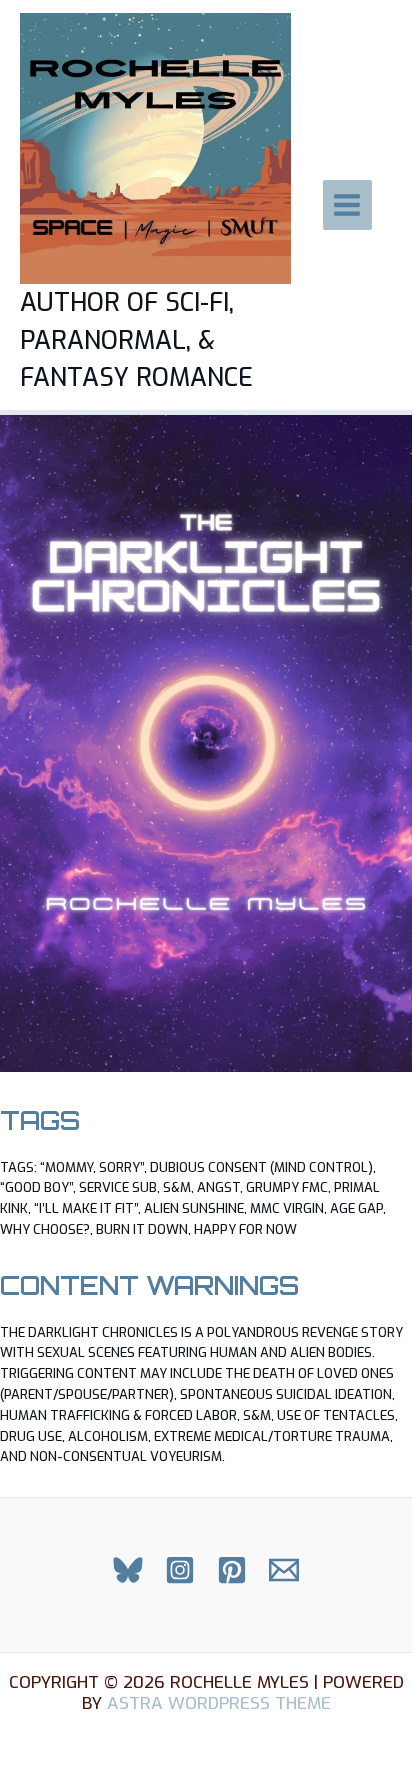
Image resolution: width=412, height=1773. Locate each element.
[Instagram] (180, 1570)
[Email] (284, 1570)
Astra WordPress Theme (219, 1703)
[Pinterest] (232, 1570)
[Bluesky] (128, 1570)
